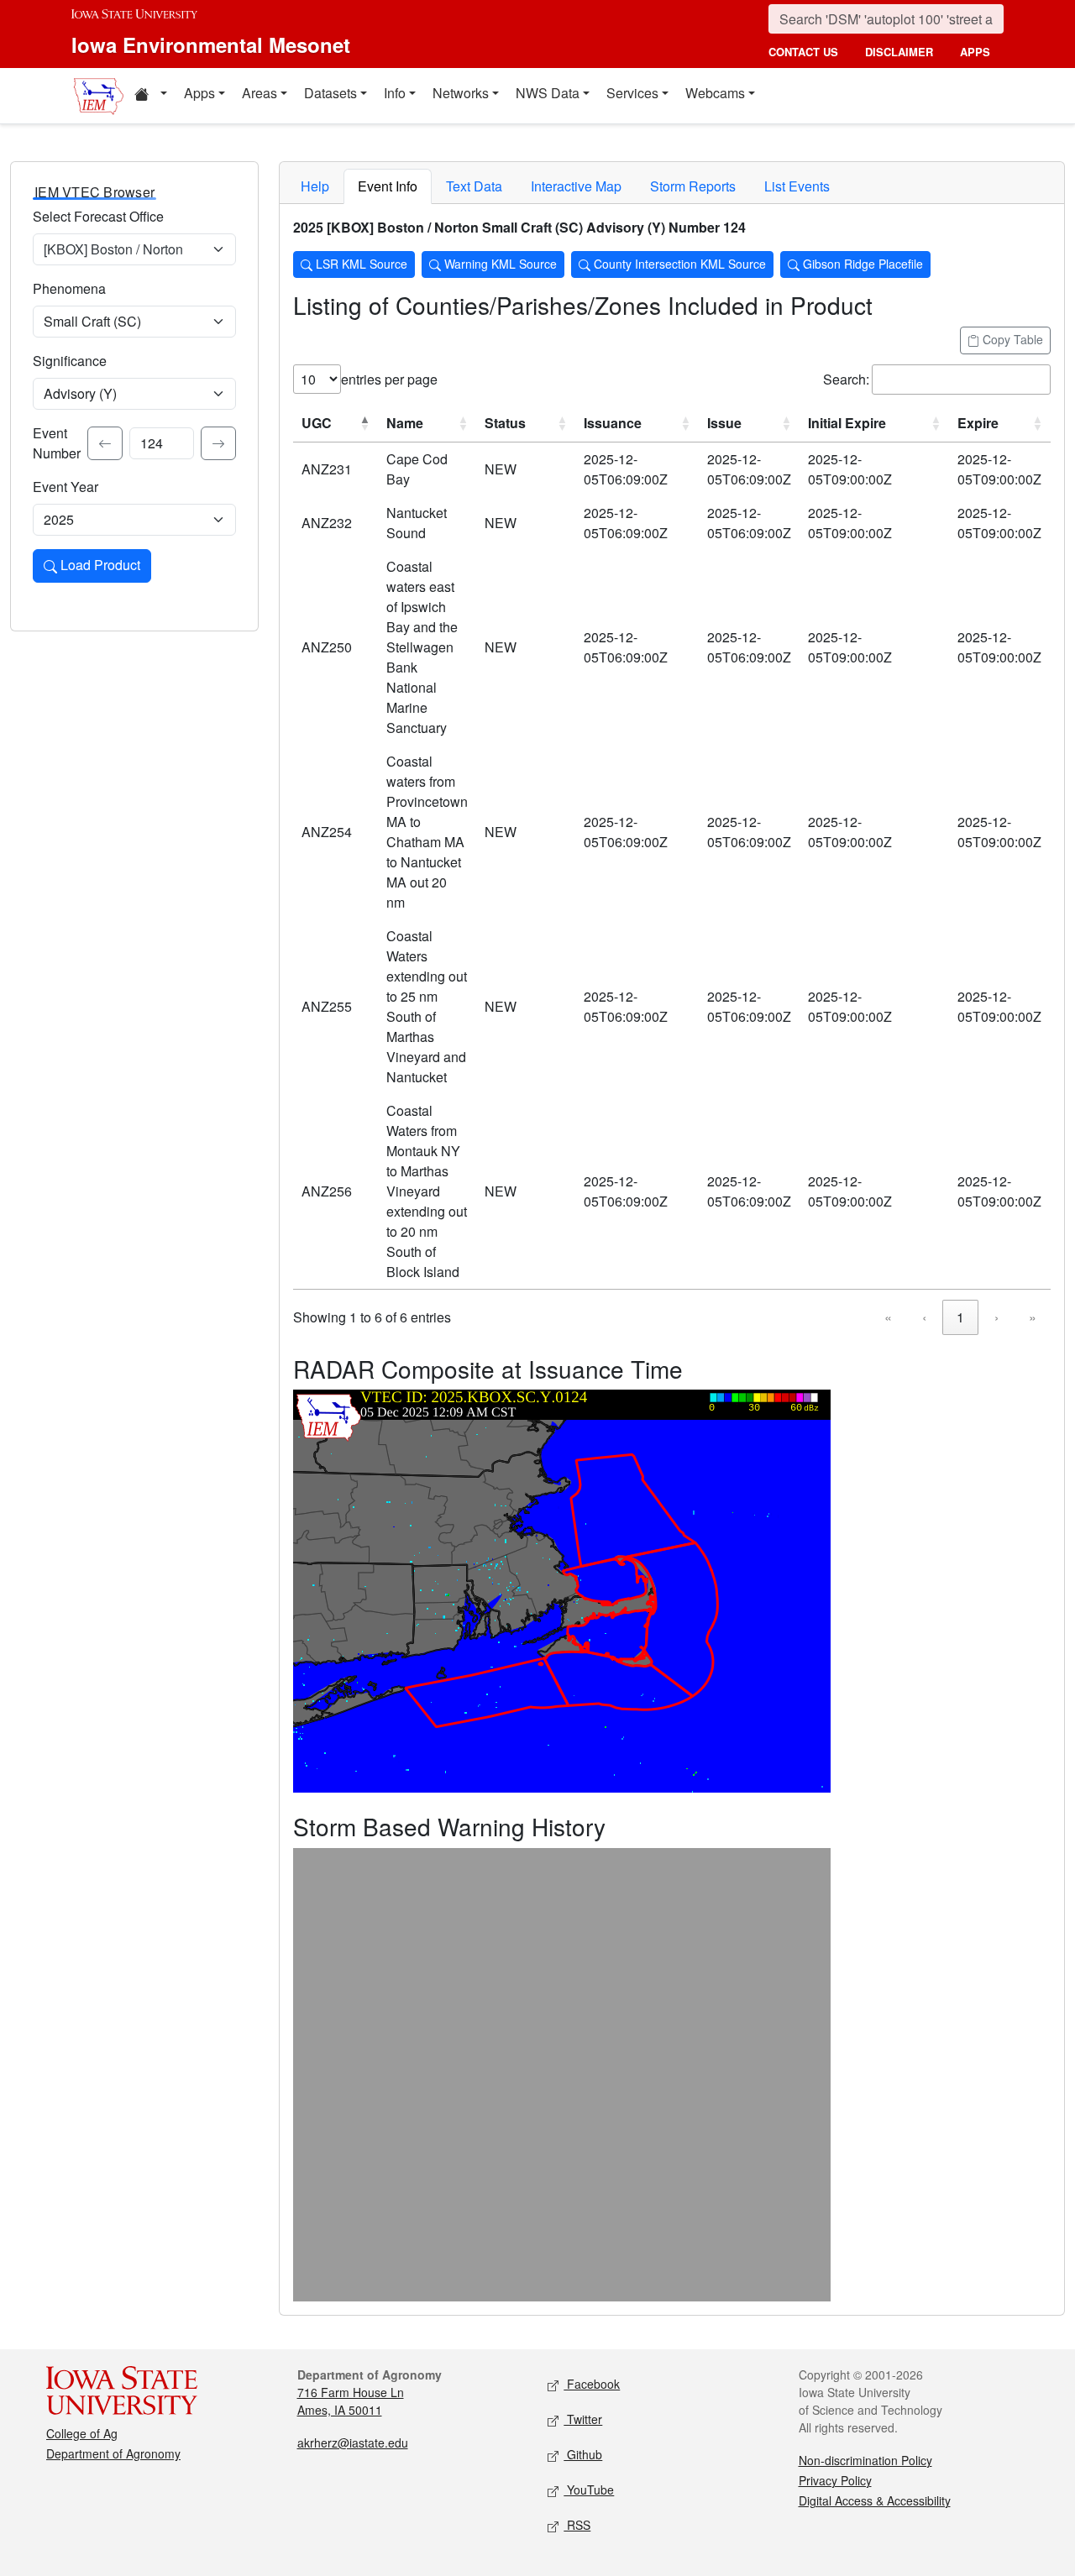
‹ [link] (924, 1317)
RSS (577, 2525)
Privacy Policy (835, 2480)
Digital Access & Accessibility (875, 2500)
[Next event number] (218, 443)
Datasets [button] (330, 93)
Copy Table (1011, 339)
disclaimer (899, 52)
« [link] (888, 1317)
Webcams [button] (715, 93)
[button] (150, 96)
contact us (803, 52)
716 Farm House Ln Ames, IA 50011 (351, 2401)
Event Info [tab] (388, 186)
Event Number (57, 443)
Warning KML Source (499, 264)
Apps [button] (199, 93)
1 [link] (960, 1317)
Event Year (66, 487)
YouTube (589, 2490)
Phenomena (69, 288)
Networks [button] (461, 93)
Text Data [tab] (474, 186)
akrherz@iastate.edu (353, 2442)
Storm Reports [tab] (693, 186)
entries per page (389, 379)
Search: (846, 379)
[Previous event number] (105, 443)
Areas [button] (260, 93)
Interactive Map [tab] (576, 186)
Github (583, 2454)
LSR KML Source (360, 264)
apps (975, 52)
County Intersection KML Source (678, 264)
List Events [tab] (797, 186)
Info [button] (395, 93)
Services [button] (632, 93)
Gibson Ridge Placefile (861, 264)
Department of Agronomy (113, 2453)
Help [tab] (315, 186)
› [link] (996, 1317)
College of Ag (82, 2433)
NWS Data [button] (548, 93)
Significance (70, 361)
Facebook (592, 2384)
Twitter (583, 2419)
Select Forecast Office (98, 216)
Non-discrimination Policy (865, 2460)
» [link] (1033, 1317)
